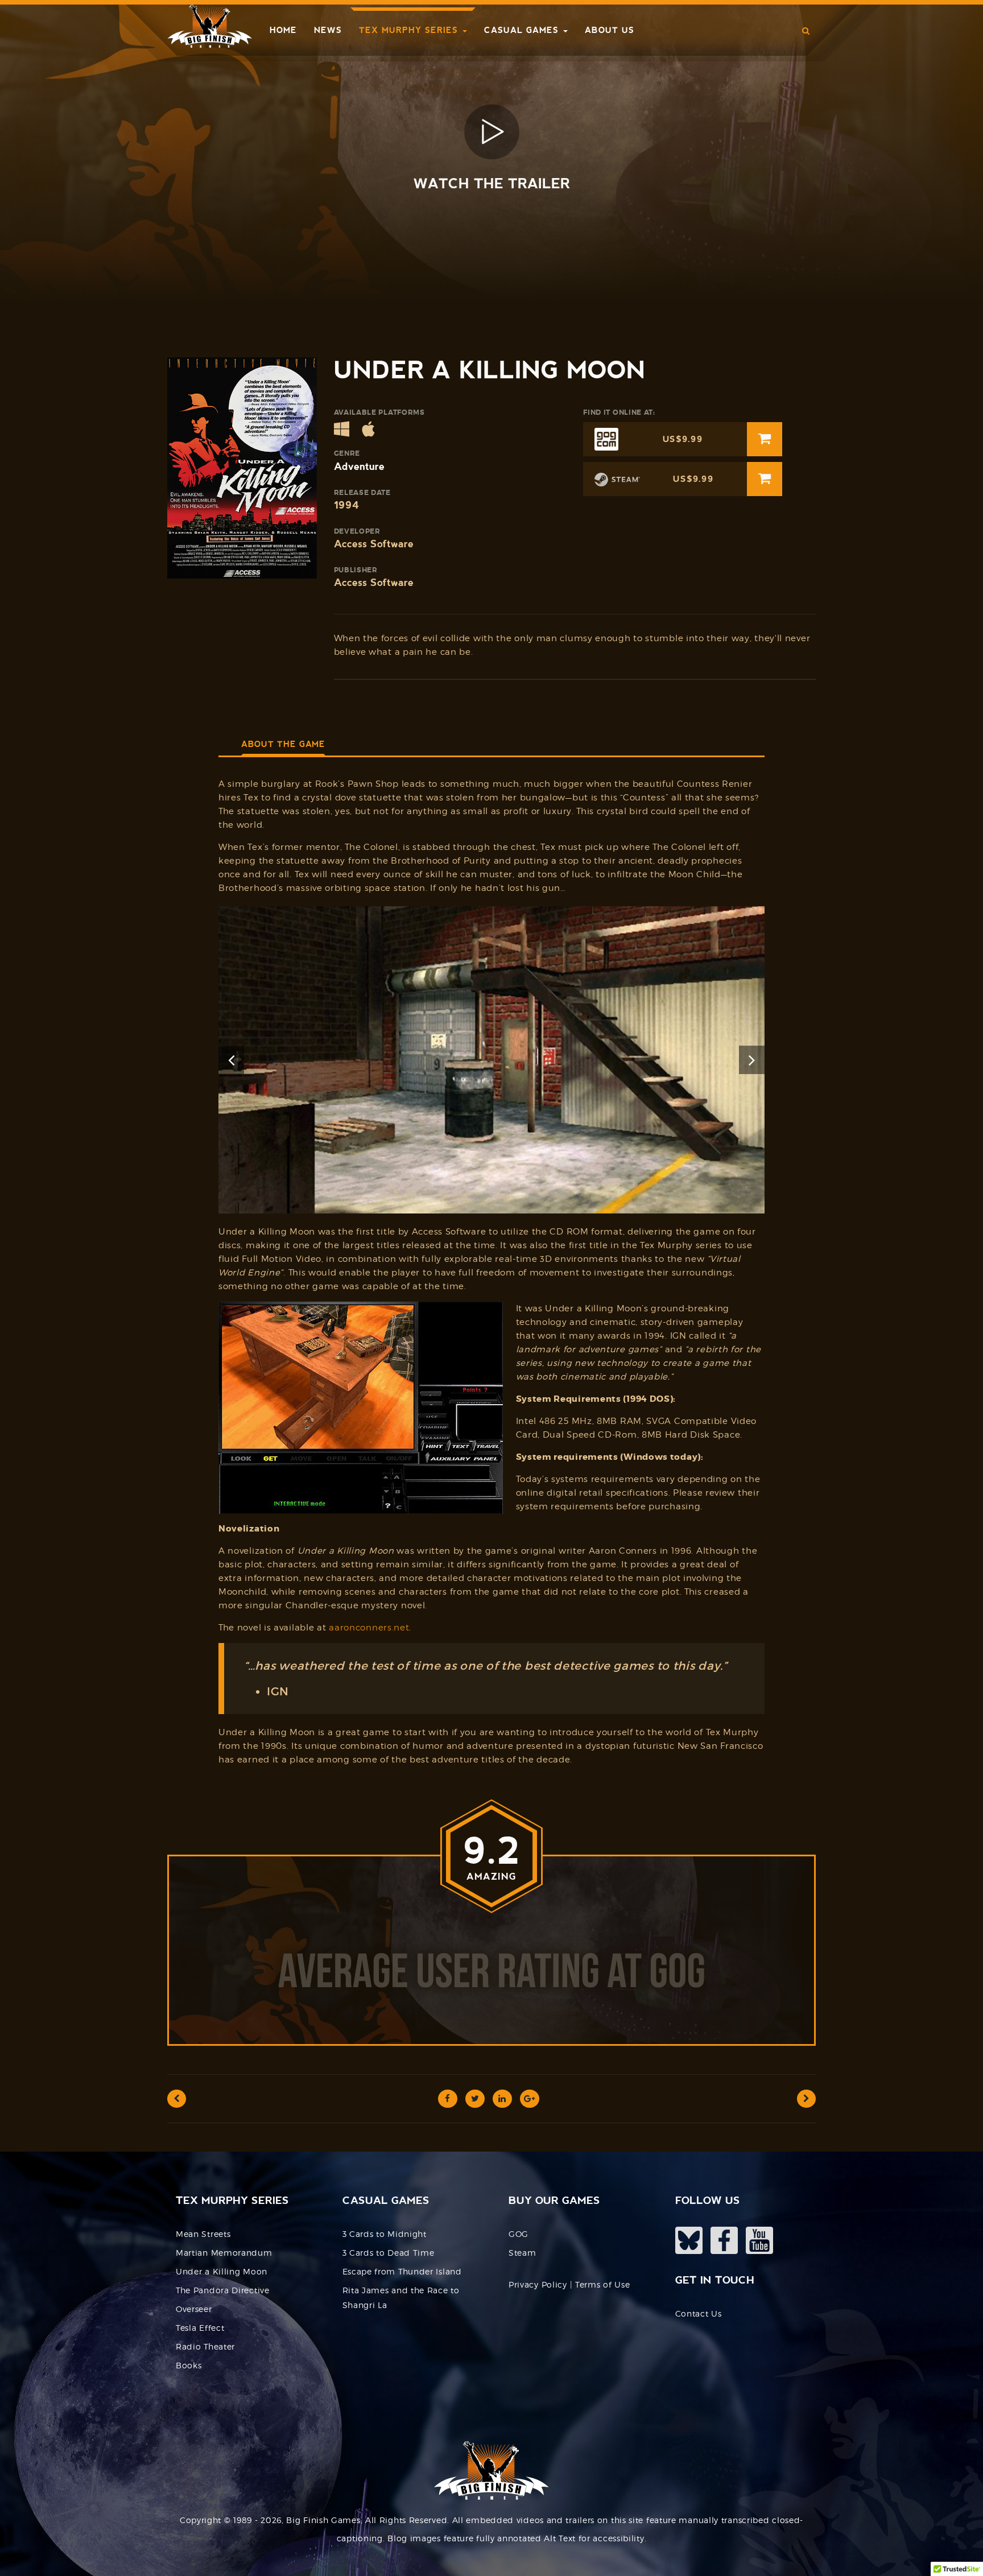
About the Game (283, 744)
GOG (519, 2234)
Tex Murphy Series (410, 30)
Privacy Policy (538, 2284)
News (328, 30)
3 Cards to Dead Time (389, 2253)
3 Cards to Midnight (385, 2234)
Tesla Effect (200, 2328)
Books (189, 2365)
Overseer (194, 2309)
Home (283, 30)
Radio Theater (205, 2346)
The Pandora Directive (223, 2290)
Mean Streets (203, 2234)
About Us (610, 30)
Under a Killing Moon (222, 2271)
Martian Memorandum (224, 2253)
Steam (523, 2253)
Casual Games (523, 30)
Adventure (359, 466)
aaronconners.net (369, 1628)
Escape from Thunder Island (402, 2271)
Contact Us (699, 2313)
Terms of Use (602, 2284)
